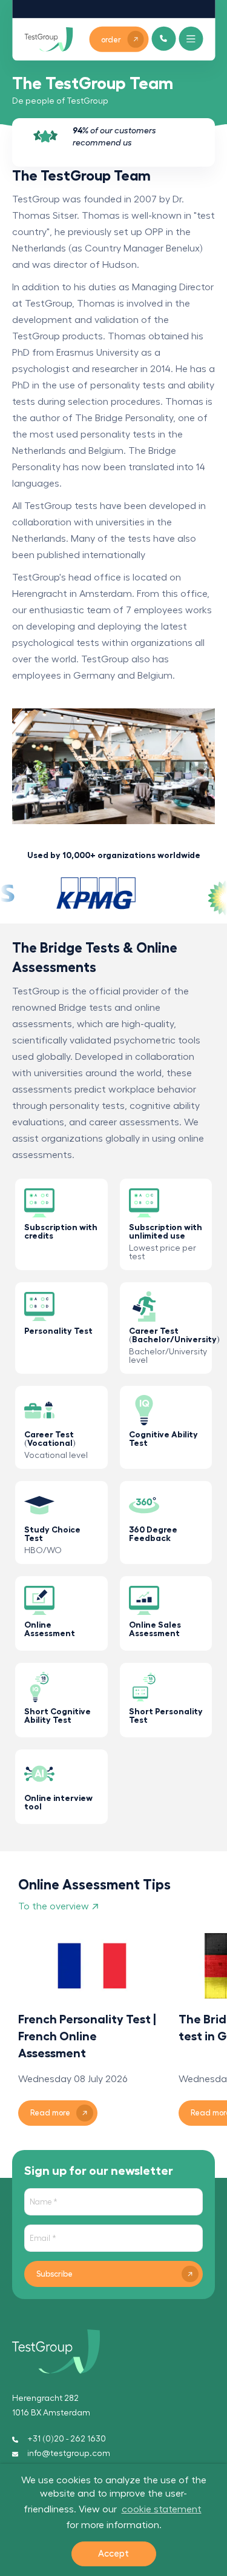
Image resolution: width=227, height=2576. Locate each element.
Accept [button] (113, 2554)
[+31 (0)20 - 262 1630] (164, 38)
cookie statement (162, 2509)
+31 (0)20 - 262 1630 (67, 2439)
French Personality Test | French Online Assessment (87, 2036)
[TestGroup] (48, 39)
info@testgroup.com (69, 2454)
